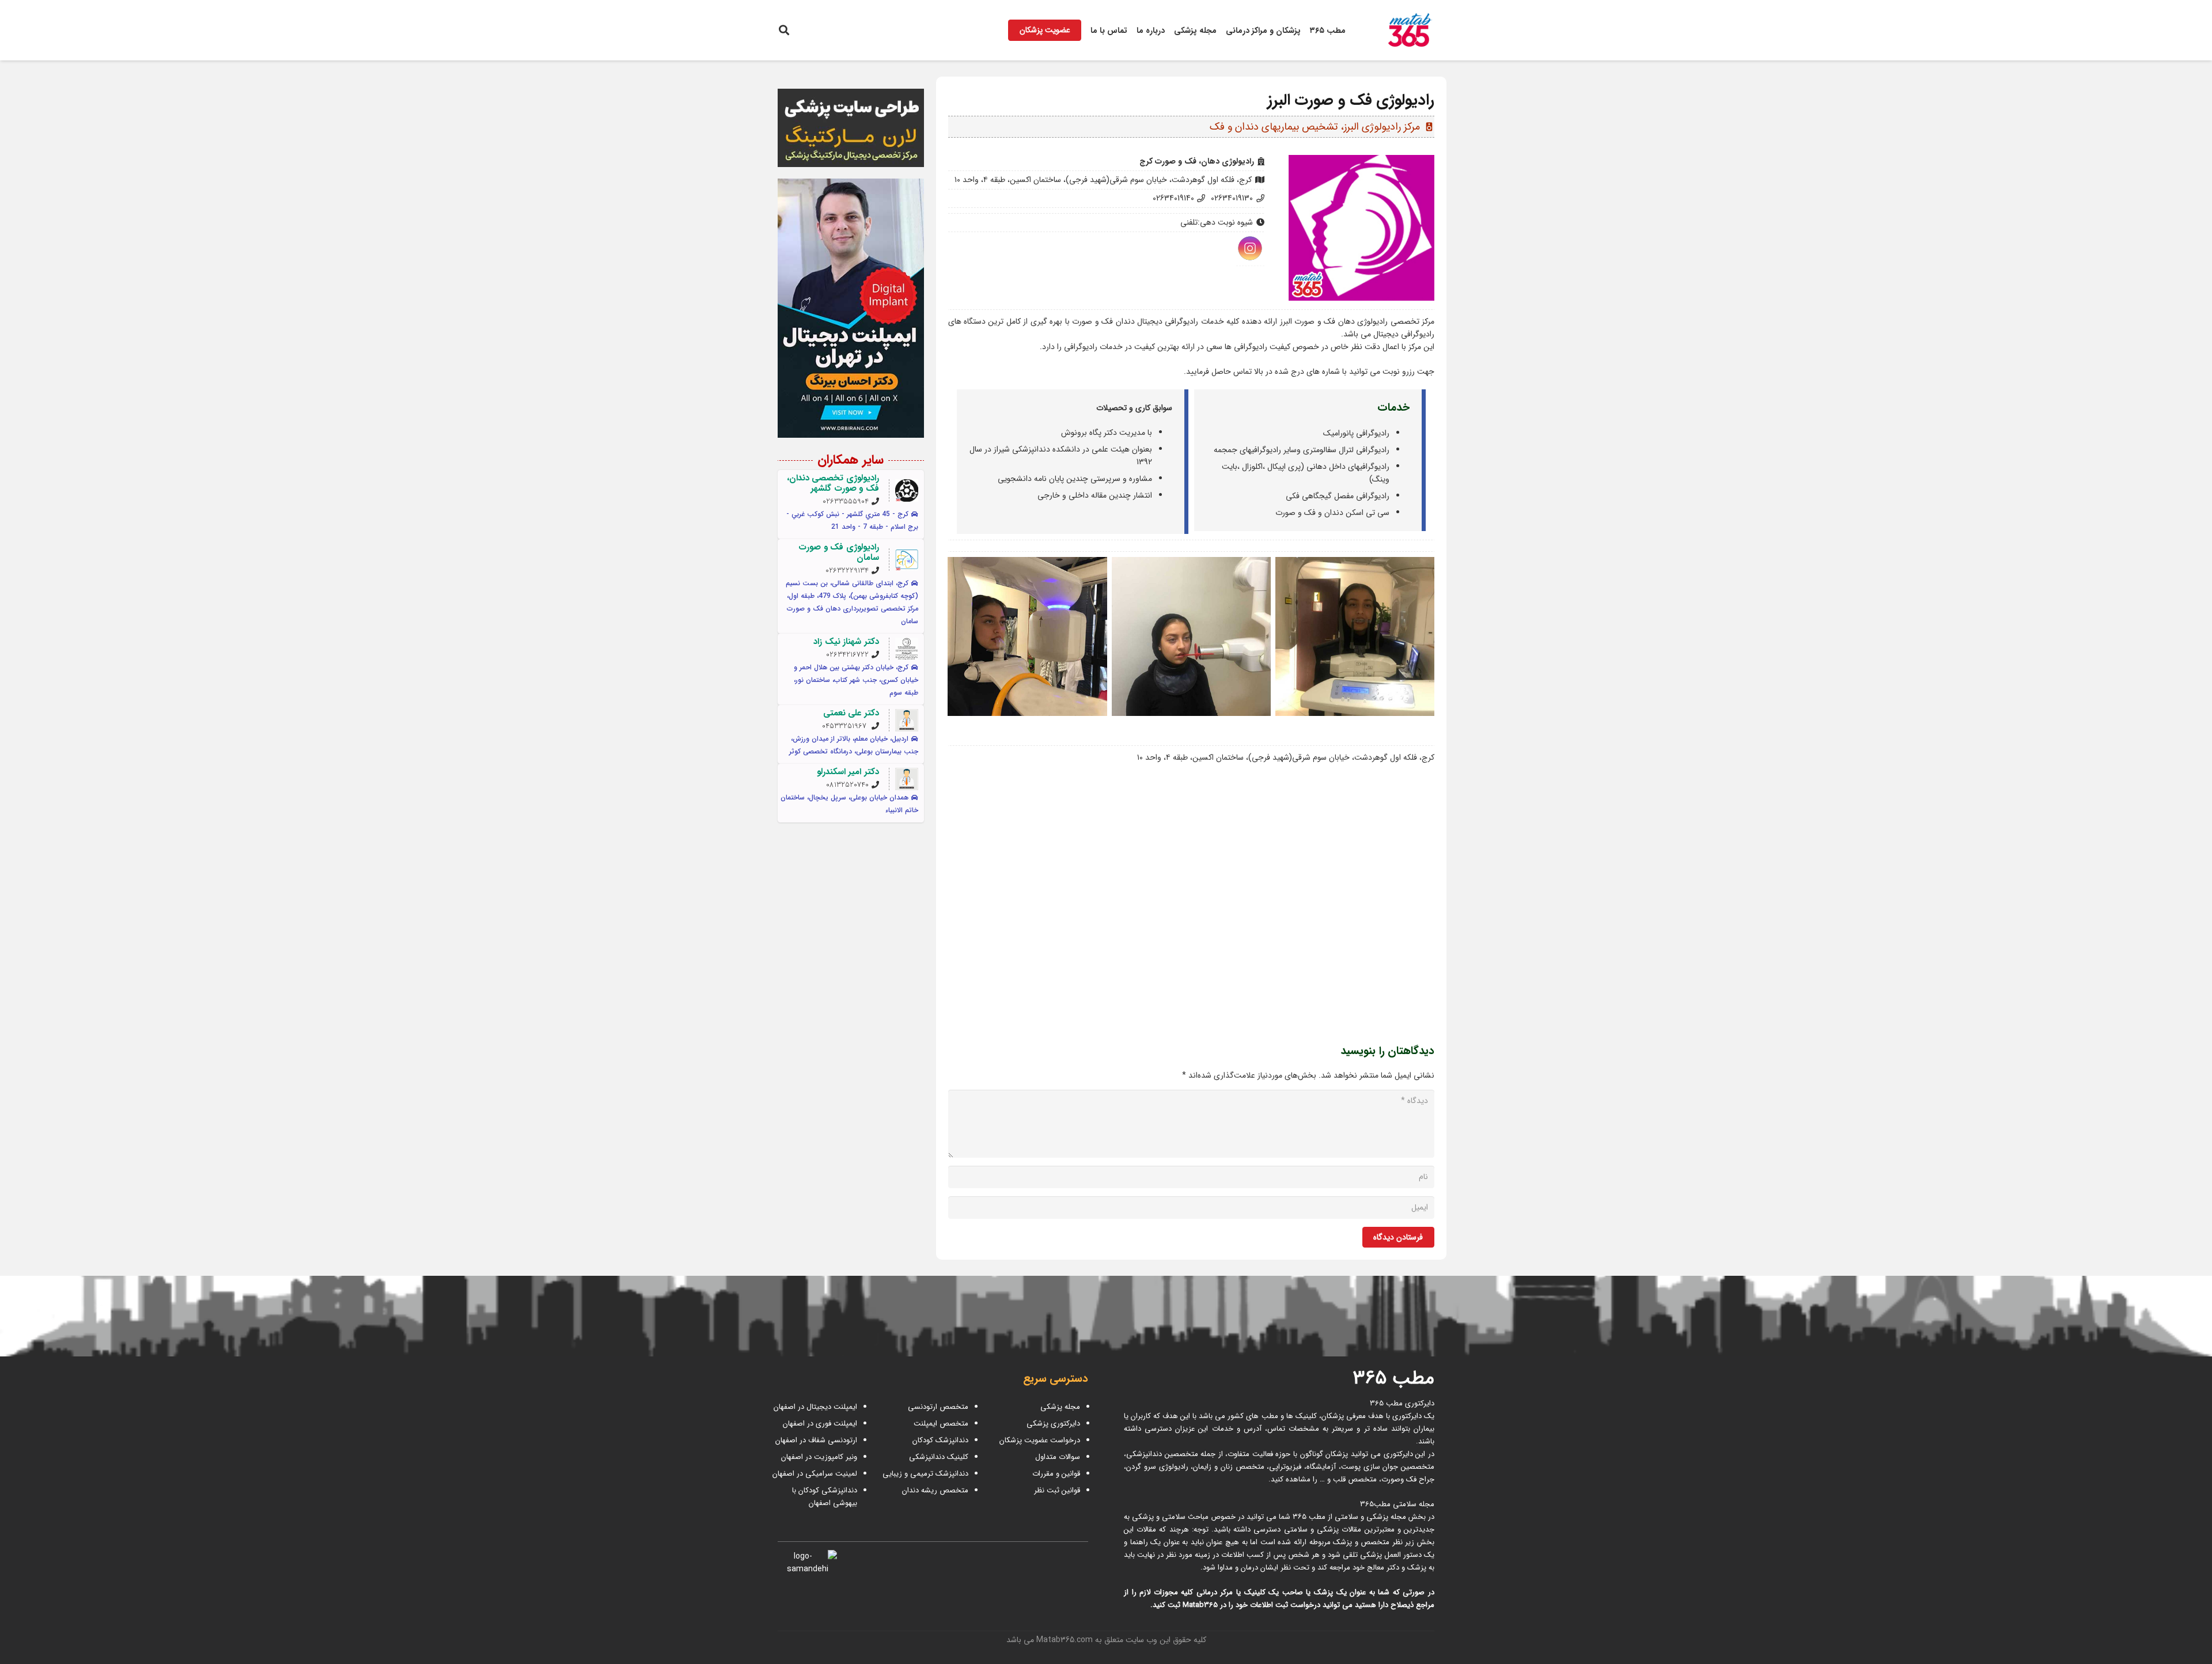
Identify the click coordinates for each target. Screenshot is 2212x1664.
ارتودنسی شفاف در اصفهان (815, 1440)
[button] (784, 30)
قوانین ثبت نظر (1057, 1490)
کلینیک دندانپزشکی (939, 1457)
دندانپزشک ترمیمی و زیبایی (925, 1474)
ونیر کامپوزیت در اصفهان (819, 1457)
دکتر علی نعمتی (851, 713)
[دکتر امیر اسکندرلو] (907, 779)
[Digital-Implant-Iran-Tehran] (851, 308)
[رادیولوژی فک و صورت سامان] (907, 560)
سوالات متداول (1058, 1457)
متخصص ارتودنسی (938, 1407)
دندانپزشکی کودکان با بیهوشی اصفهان (825, 1497)
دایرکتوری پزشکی (1053, 1424)
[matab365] (1398, 31)
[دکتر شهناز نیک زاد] (907, 649)
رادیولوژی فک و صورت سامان (839, 552)
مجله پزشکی (1060, 1407)
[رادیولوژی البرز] (1355, 636)
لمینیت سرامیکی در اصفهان (814, 1474)
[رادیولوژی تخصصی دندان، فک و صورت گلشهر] (907, 491)
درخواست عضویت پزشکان (1040, 1440)
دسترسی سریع (1056, 1379)
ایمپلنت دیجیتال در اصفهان (814, 1407)
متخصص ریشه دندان (935, 1490)
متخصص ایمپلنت (941, 1424)
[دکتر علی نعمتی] (907, 721)
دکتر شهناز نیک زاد (846, 642)
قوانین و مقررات (1056, 1474)
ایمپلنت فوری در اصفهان (819, 1424)
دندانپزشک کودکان (940, 1440)
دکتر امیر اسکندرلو (848, 772)
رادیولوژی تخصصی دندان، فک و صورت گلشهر (833, 483)
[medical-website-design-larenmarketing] (851, 128)
